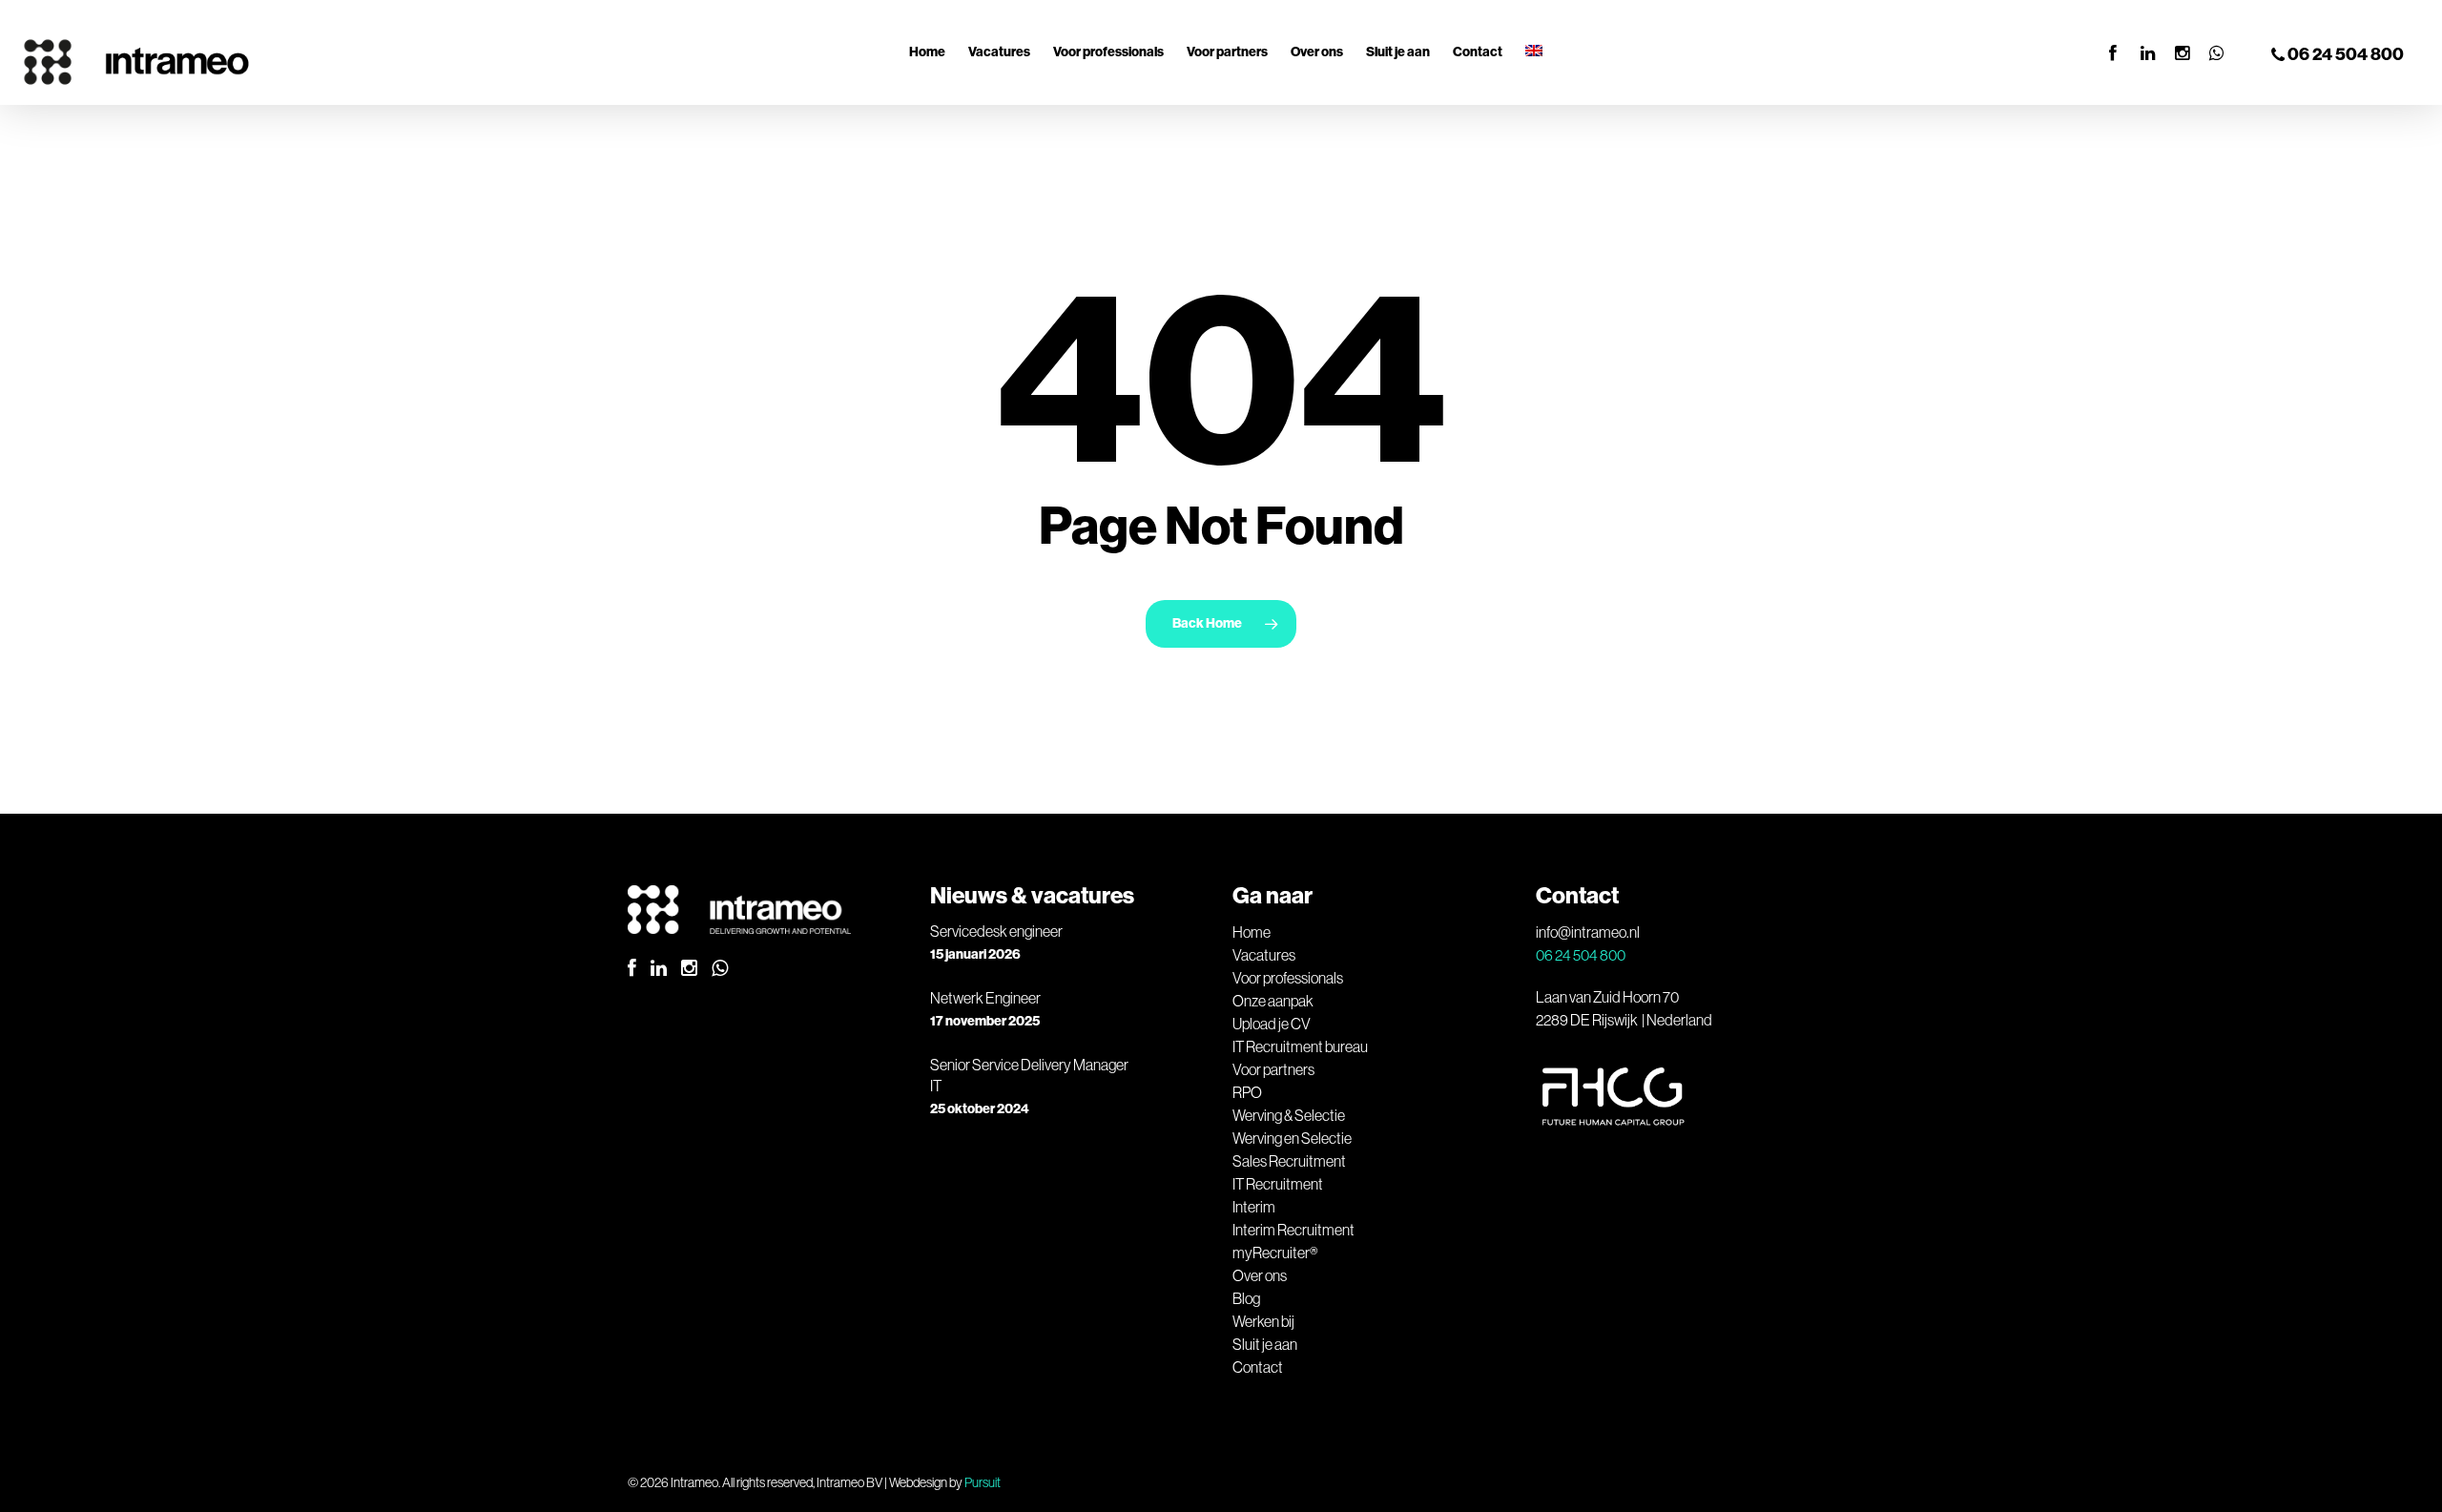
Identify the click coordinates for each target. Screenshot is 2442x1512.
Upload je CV (1272, 1024)
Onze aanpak (1273, 1001)
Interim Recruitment (1293, 1230)
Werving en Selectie (1292, 1138)
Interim (1254, 1207)
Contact (1258, 1367)
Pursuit (983, 1482)
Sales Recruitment (1289, 1161)
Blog (1246, 1298)
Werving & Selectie (1289, 1115)
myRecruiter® (1275, 1253)
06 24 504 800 (2344, 54)
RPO (1247, 1092)
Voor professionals (1288, 978)
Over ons (1260, 1275)
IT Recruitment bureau (1300, 1046)
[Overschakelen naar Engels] (1534, 52)
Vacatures (1264, 955)
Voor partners (1273, 1069)
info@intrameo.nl (1588, 932)
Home (1252, 932)
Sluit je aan (1265, 1344)
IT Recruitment (1278, 1184)
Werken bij (1263, 1321)
